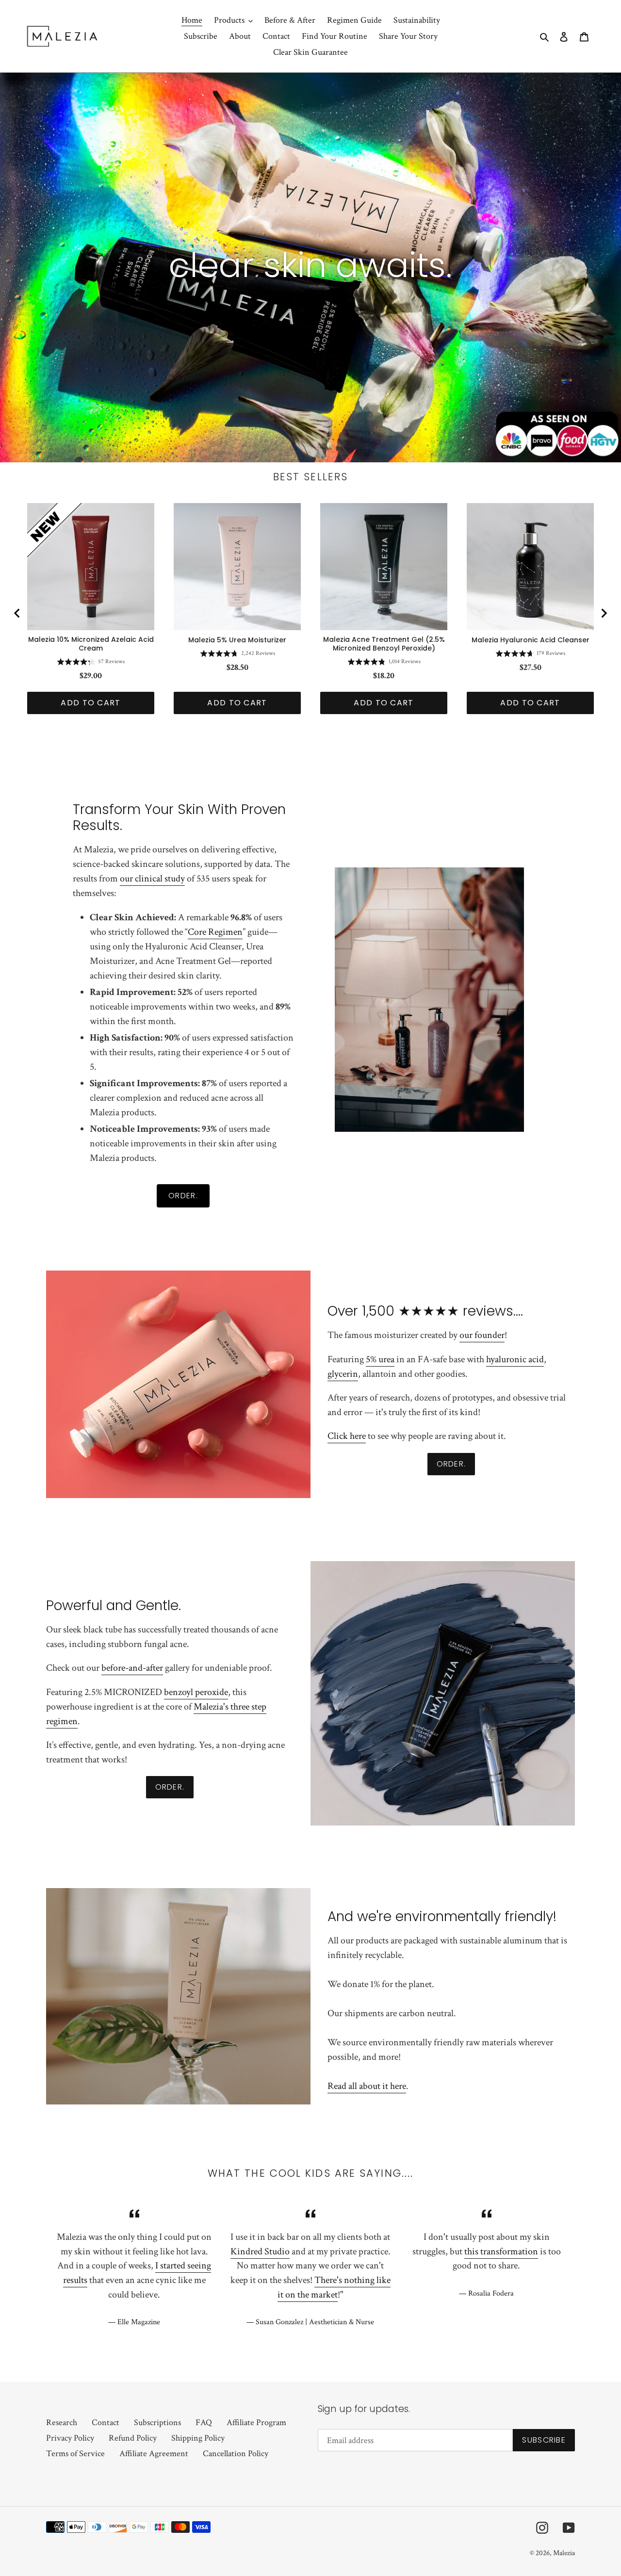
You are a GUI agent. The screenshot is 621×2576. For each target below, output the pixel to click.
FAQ (204, 2422)
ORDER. (183, 1196)
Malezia (564, 2553)
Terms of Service (75, 2454)
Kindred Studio (260, 2251)
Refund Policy (133, 2438)
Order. (451, 1464)
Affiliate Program (256, 2422)
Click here (347, 1436)
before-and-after (132, 1668)
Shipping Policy (198, 2438)
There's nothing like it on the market (334, 2287)
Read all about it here (367, 2086)
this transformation (501, 2251)
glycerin (343, 1374)
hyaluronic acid (515, 1359)
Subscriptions (157, 2422)
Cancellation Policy (236, 2454)
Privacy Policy (70, 2438)
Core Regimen (215, 932)
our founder (482, 1335)
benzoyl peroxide (196, 1692)
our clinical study (152, 879)
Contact (106, 2422)
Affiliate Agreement (154, 2454)
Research (62, 2422)
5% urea (380, 1359)
